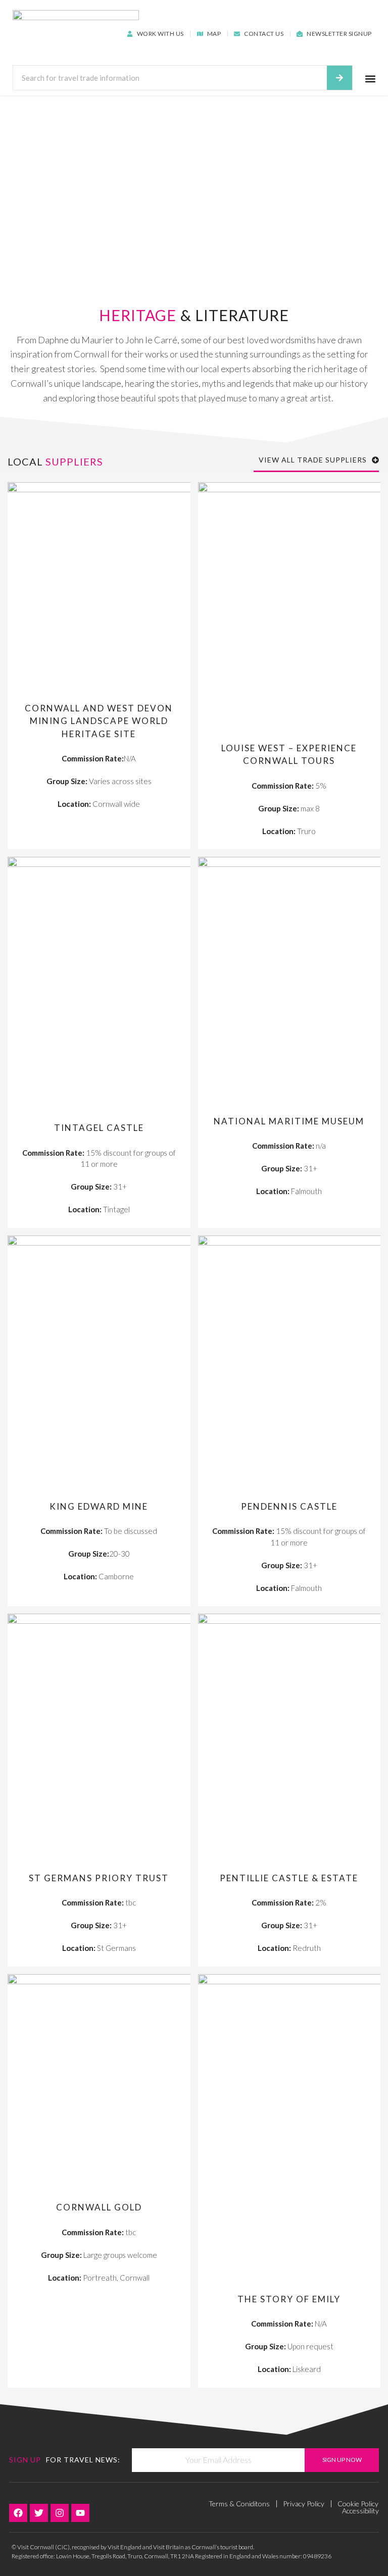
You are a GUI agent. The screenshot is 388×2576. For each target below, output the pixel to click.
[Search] (339, 78)
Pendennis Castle (289, 1506)
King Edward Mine (99, 1506)
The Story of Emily (289, 2299)
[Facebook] (18, 2513)
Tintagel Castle (99, 1128)
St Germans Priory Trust (99, 1878)
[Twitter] (39, 2513)
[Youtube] (80, 2513)
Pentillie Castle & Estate (289, 1878)
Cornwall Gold (99, 2207)
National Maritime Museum (289, 1121)
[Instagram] (60, 2513)
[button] (371, 79)
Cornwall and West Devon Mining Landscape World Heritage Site (99, 721)
